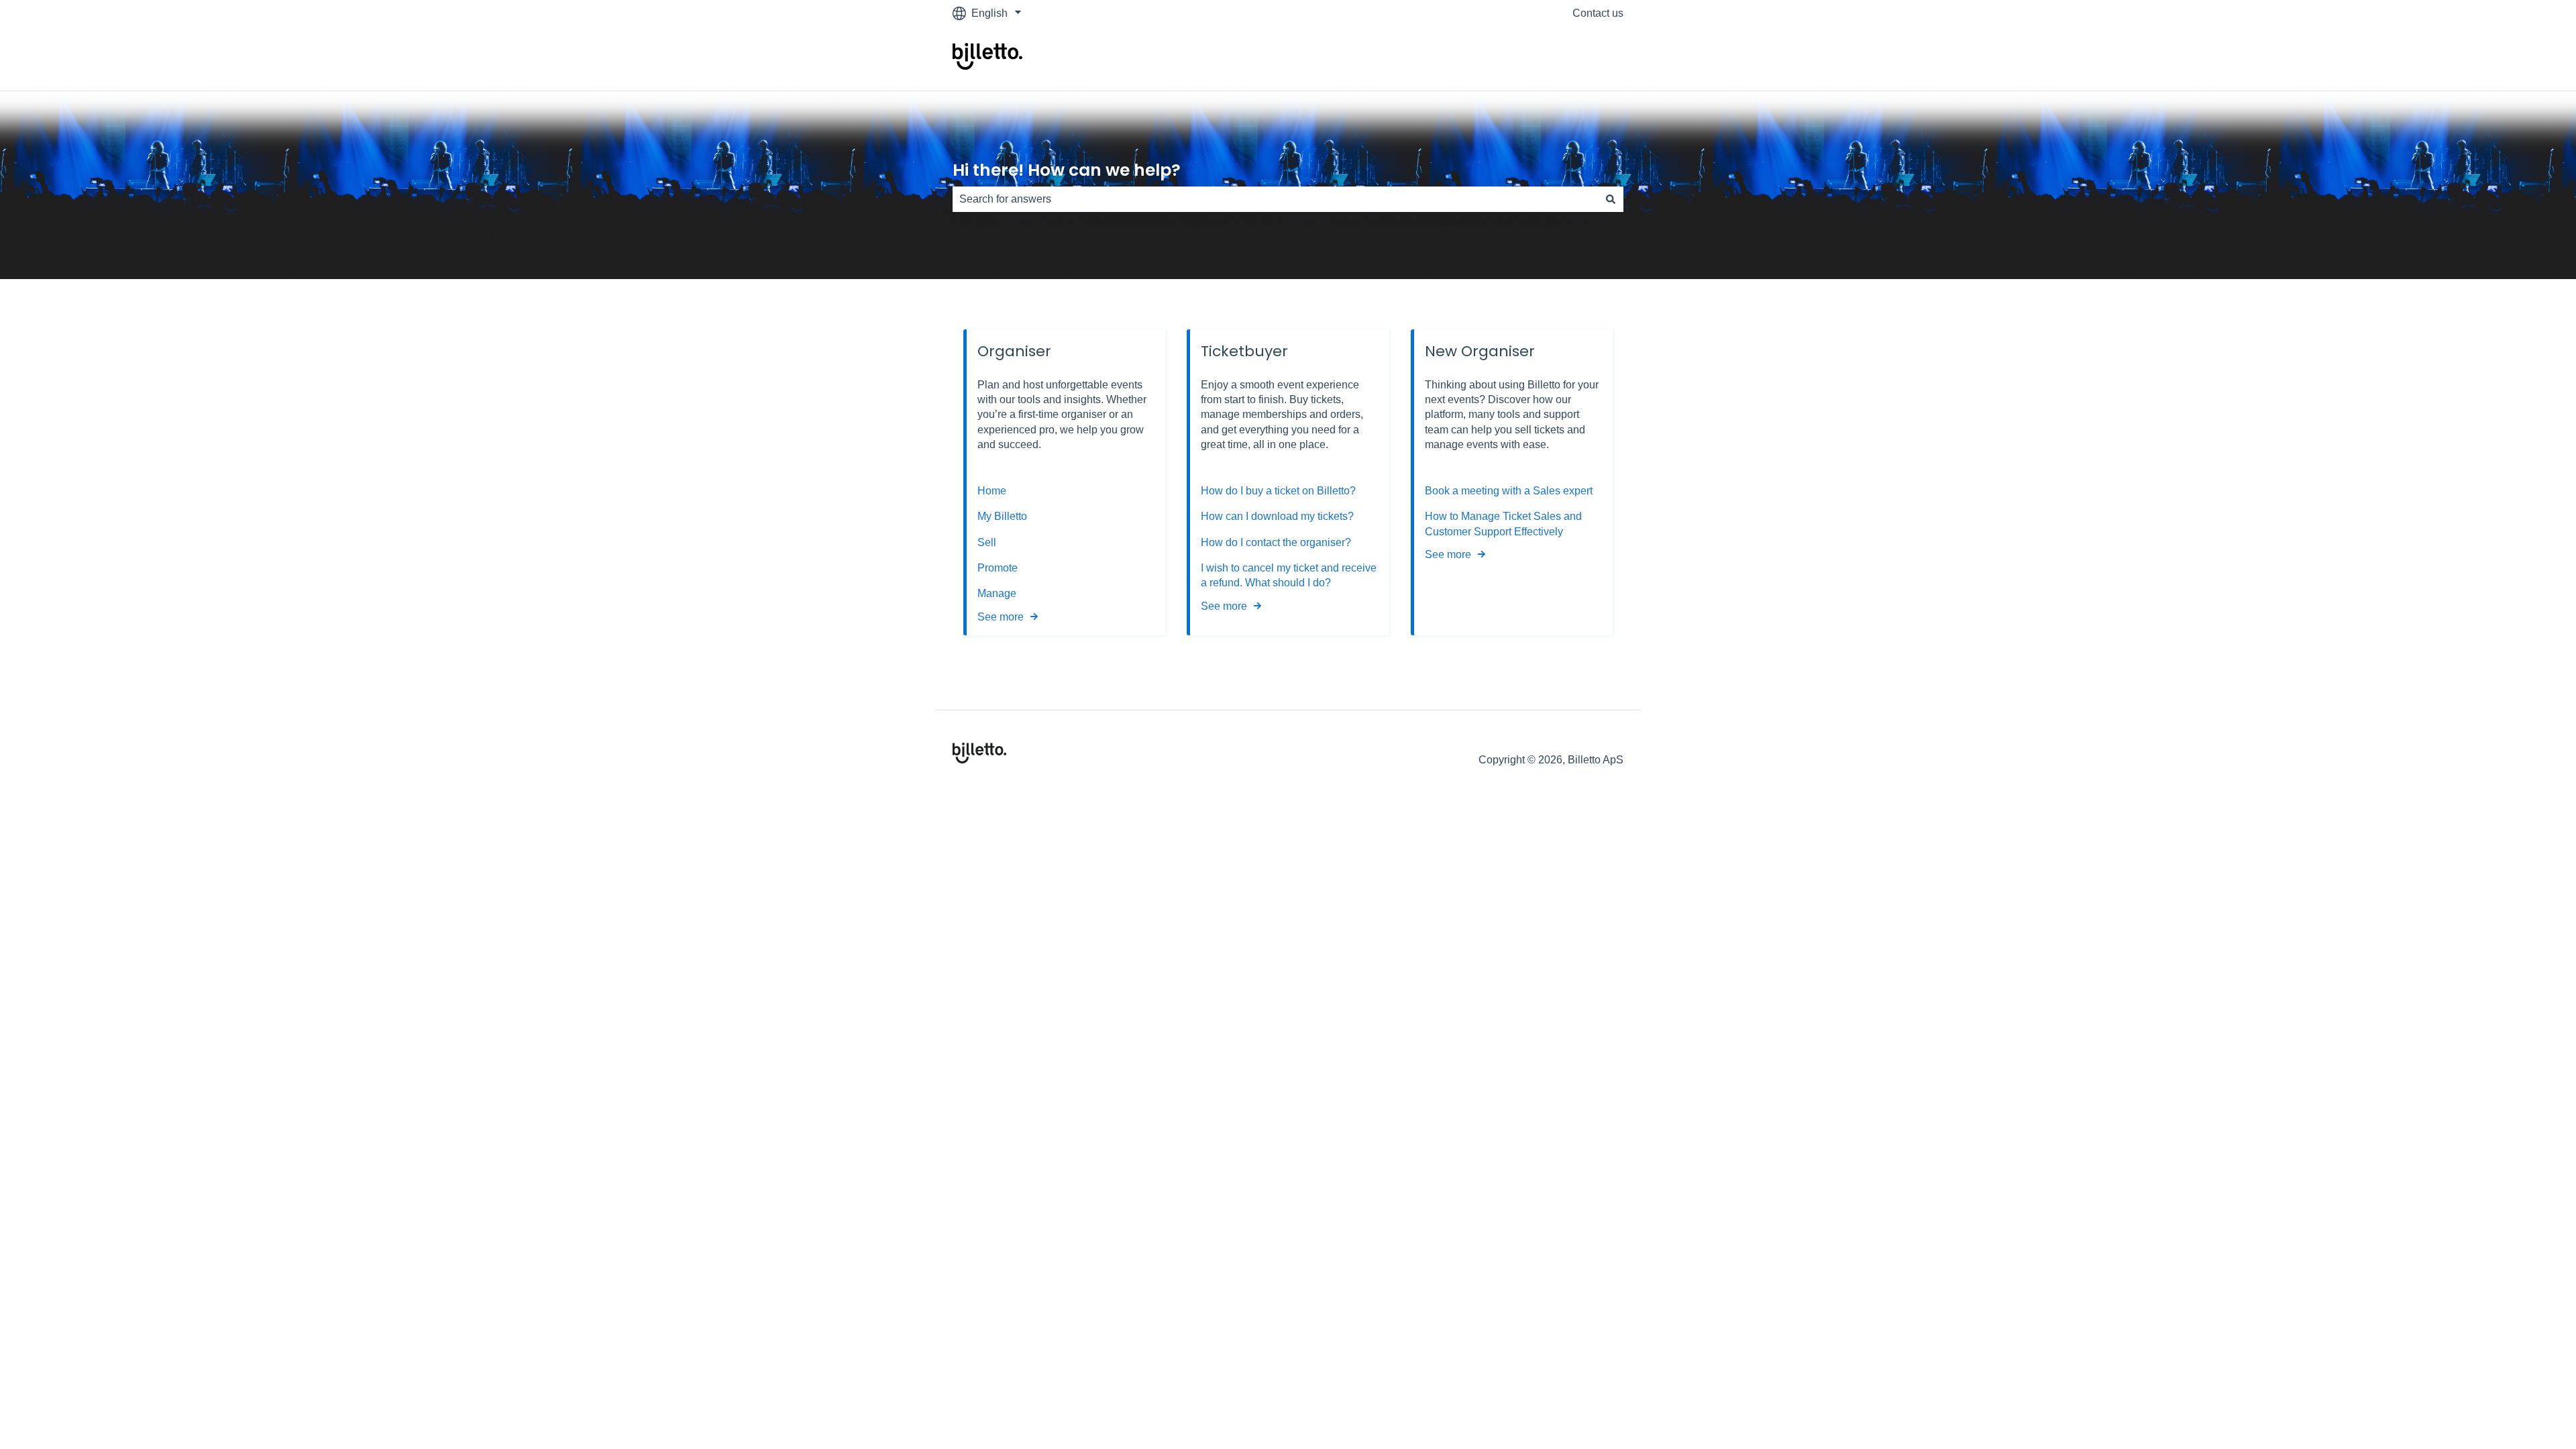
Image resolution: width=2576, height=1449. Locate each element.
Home (992, 491)
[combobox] (1275, 199)
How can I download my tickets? (1277, 516)
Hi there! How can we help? (1067, 170)
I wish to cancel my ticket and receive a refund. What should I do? (1289, 575)
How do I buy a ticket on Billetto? (1278, 491)
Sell (987, 542)
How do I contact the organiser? (1276, 542)
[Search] (1611, 199)
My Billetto (1002, 516)
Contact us (1598, 13)
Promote (998, 568)
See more (1001, 617)
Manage (997, 593)
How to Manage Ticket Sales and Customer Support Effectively (1503, 524)
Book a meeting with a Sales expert (1509, 491)
